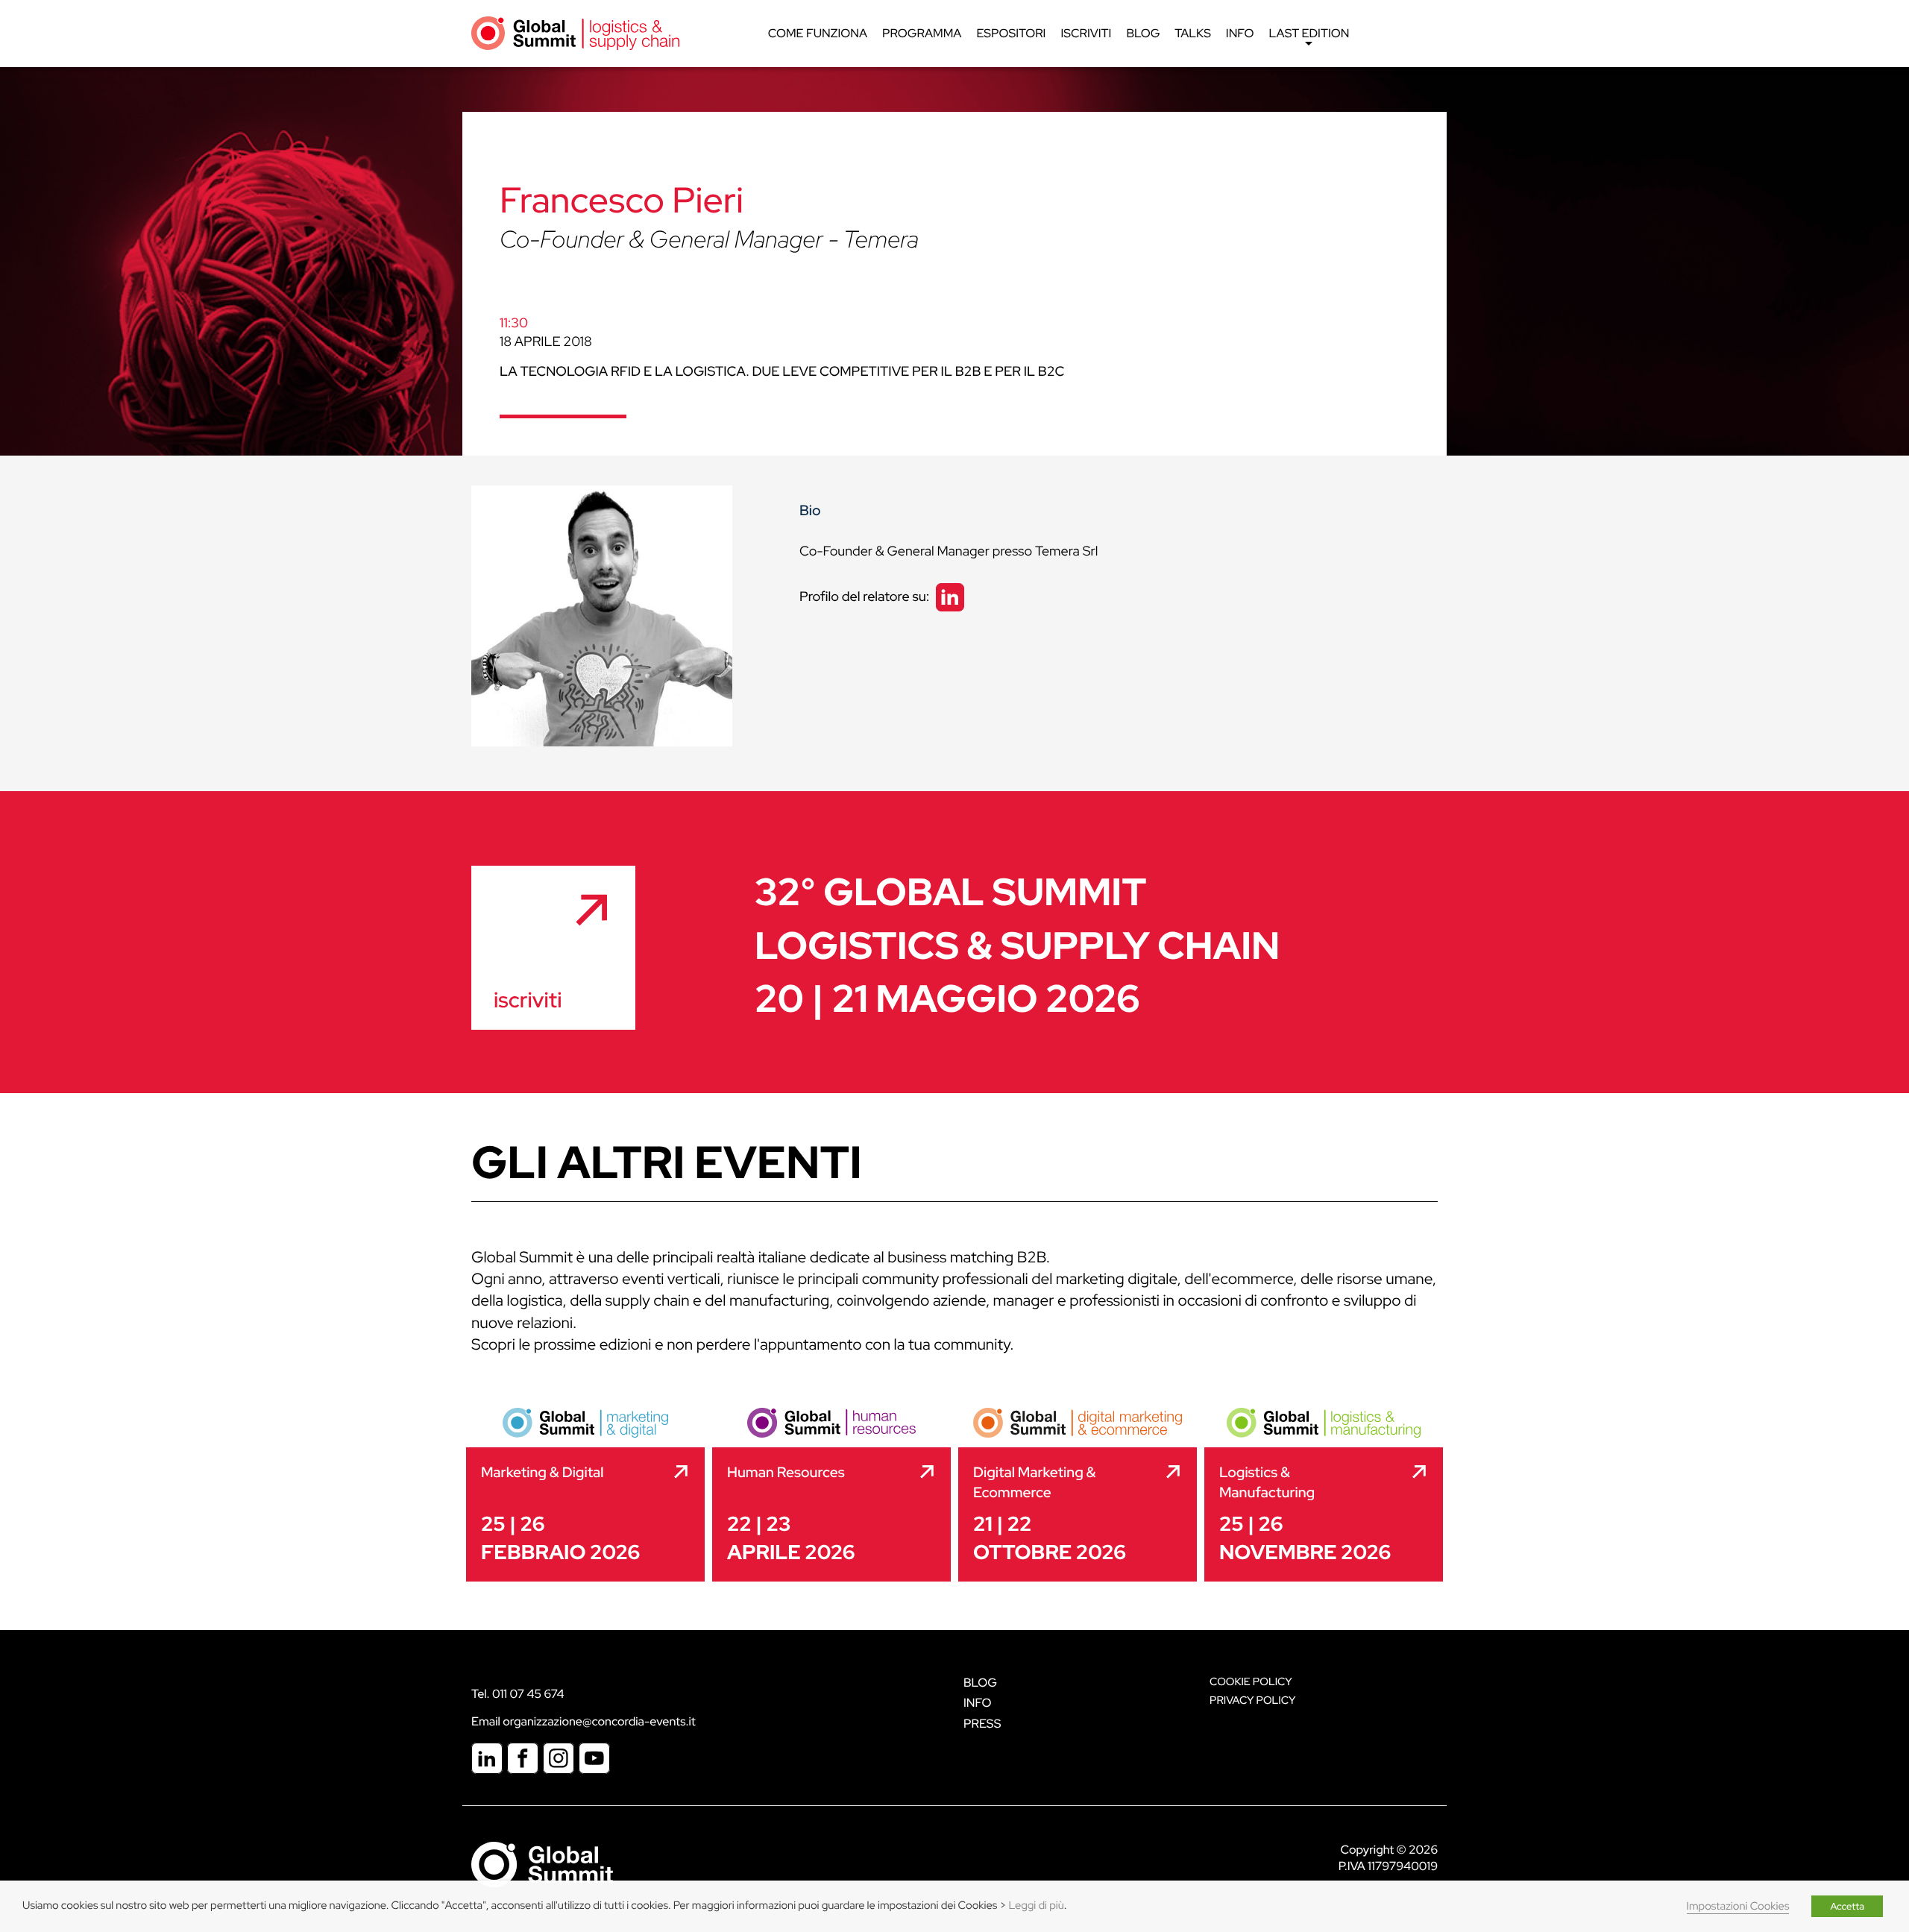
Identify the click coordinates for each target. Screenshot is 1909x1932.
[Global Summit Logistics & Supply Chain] (575, 32)
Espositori (1011, 33)
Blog (1143, 33)
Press (982, 1724)
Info (1240, 33)
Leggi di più (1036, 1906)
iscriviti (528, 1000)
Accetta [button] (1847, 1906)
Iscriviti (1086, 33)
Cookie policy (1251, 1682)
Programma (922, 33)
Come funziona (818, 33)
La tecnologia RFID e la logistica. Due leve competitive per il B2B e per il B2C (782, 372)
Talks (1193, 33)
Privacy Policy (1252, 1700)
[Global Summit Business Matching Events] (542, 1864)
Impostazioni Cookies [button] (1738, 1906)
